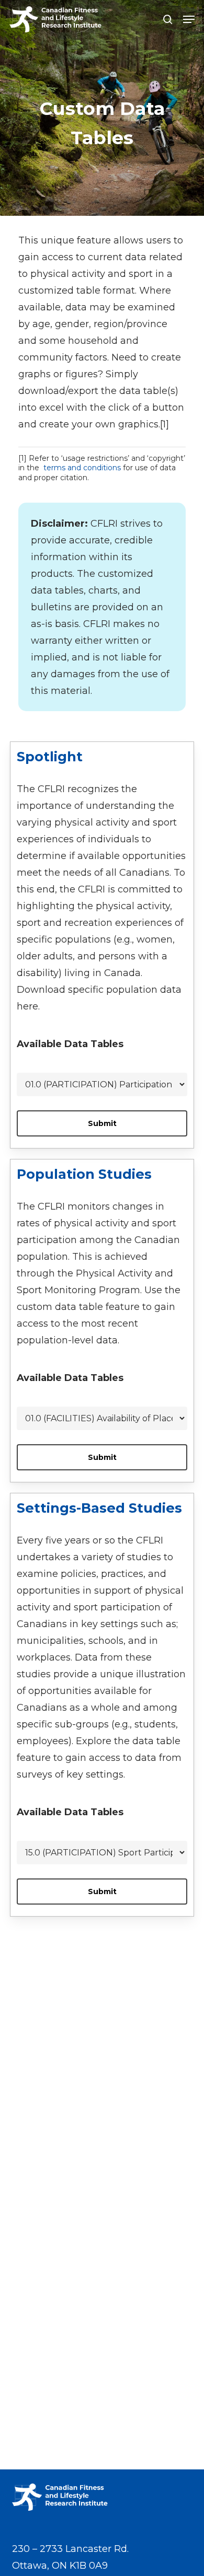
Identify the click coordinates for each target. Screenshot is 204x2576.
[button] (189, 19)
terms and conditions (82, 468)
